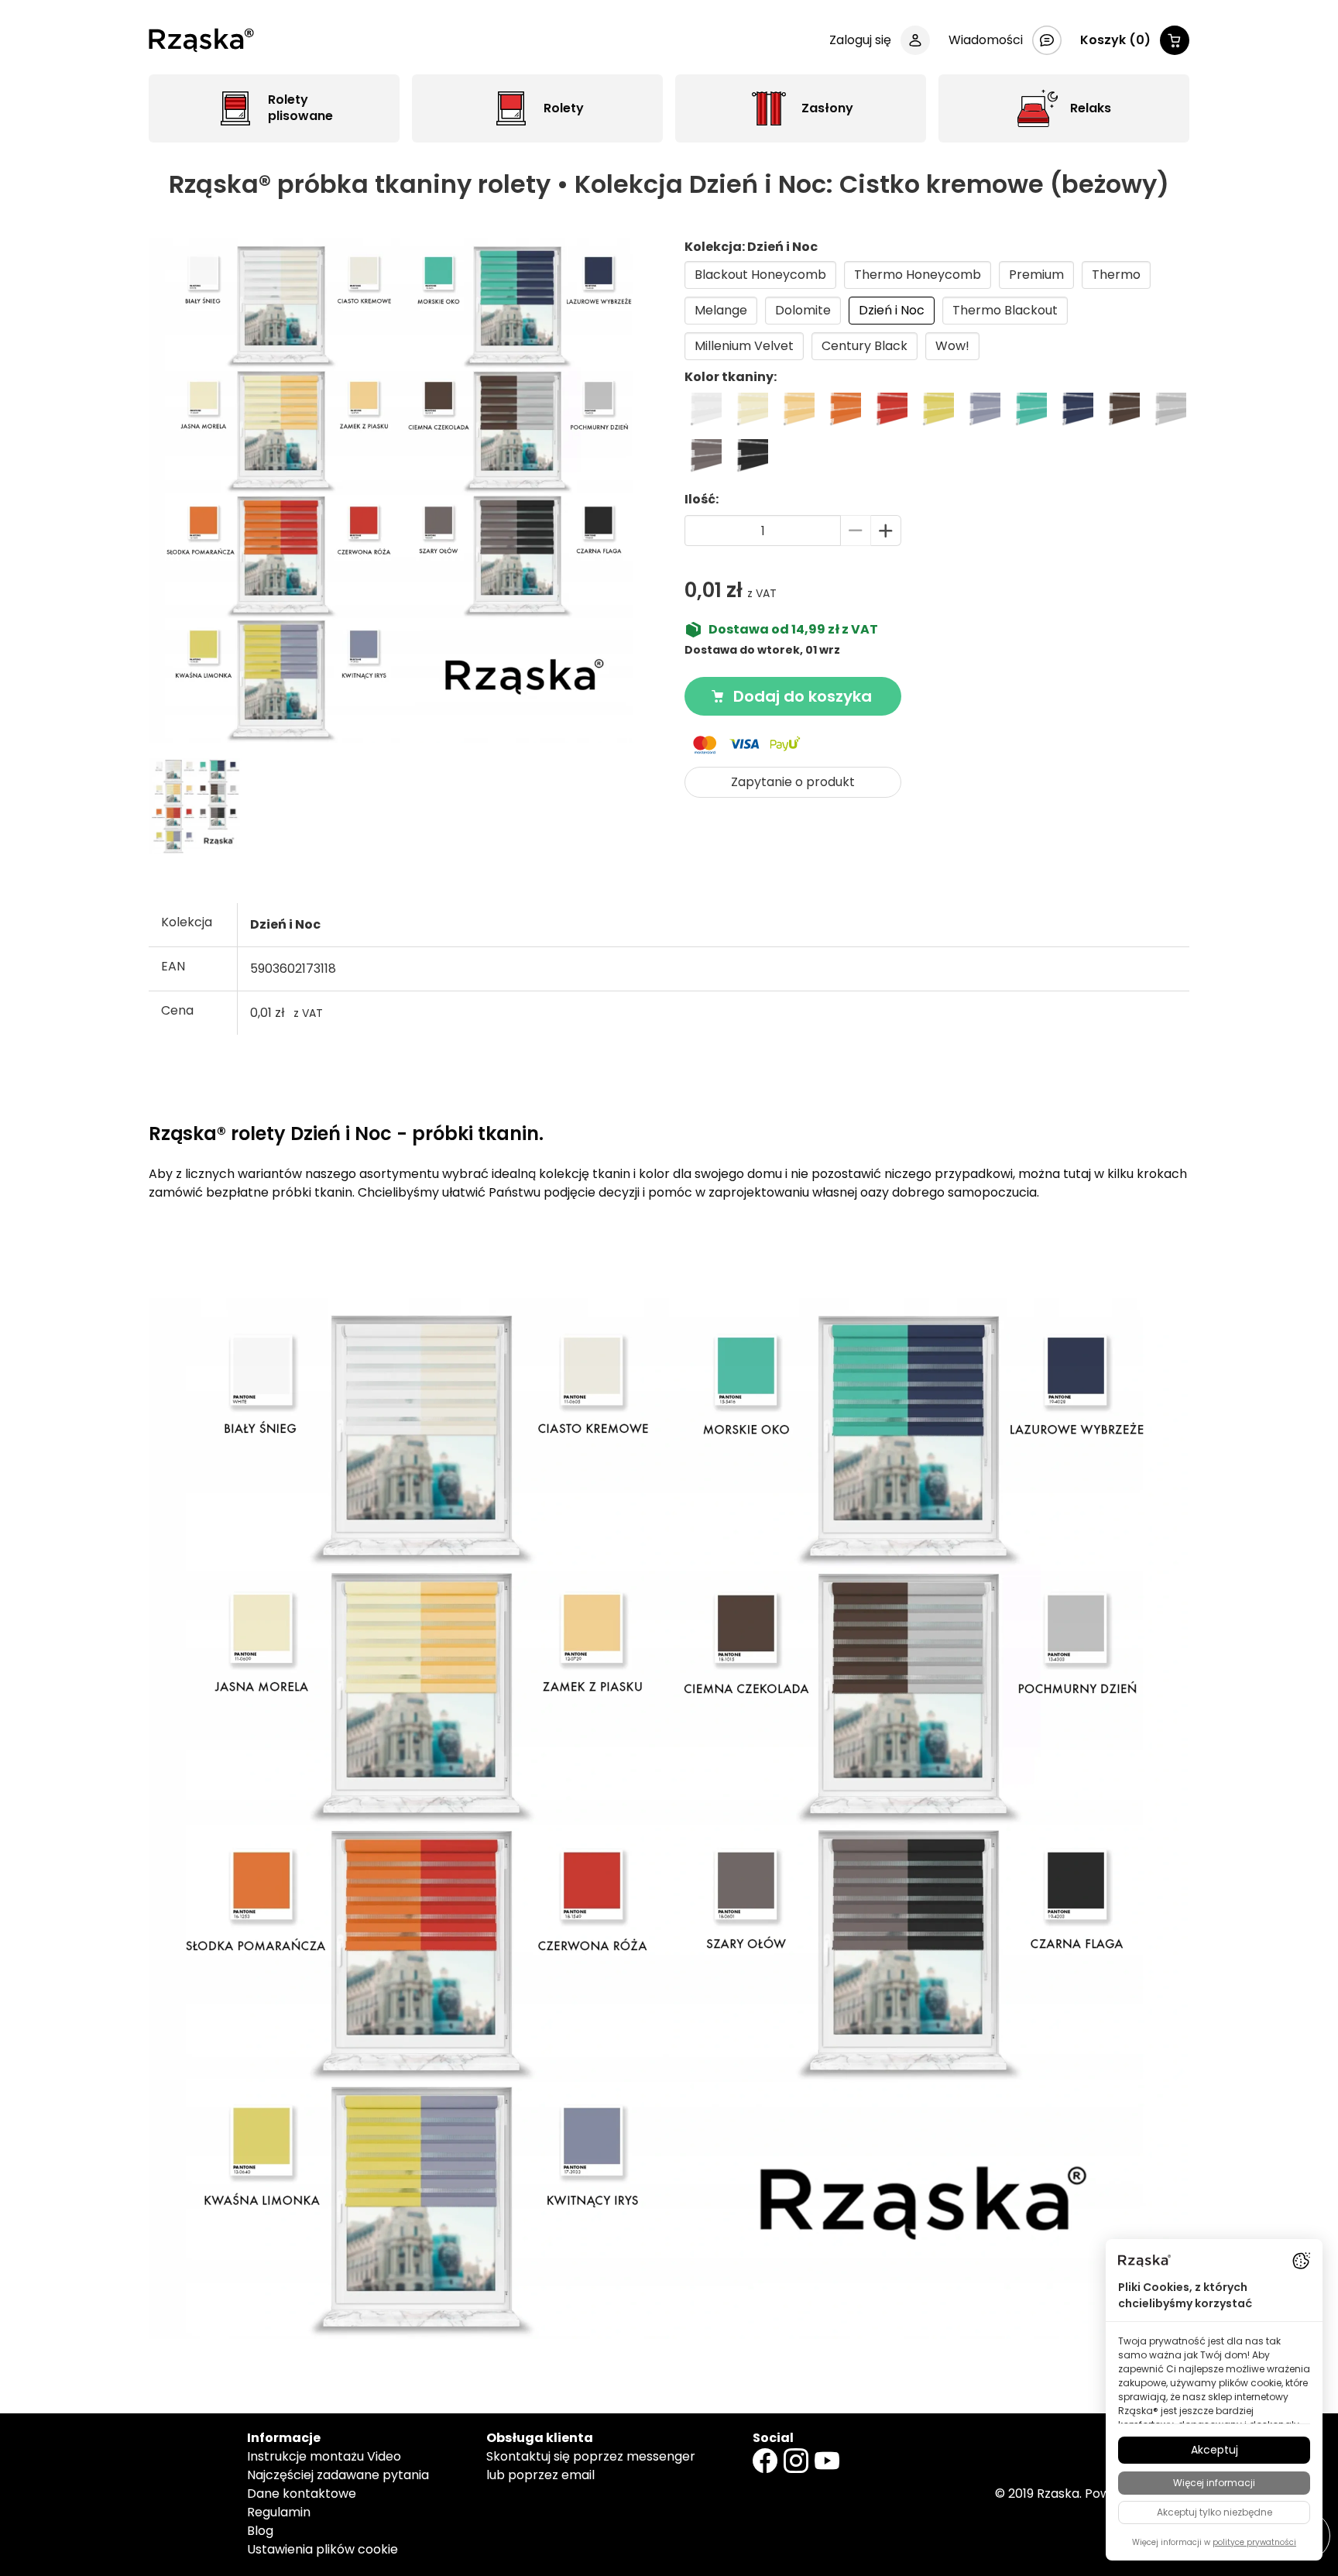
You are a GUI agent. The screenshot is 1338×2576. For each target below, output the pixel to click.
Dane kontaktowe (302, 2494)
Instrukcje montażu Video (324, 2456)
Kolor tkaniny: (731, 377)
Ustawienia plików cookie (322, 2549)
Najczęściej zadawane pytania (338, 2475)
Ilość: (702, 499)
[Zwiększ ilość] (886, 531)
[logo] (201, 40)
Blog (260, 2531)
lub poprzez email (540, 2475)
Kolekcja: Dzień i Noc (751, 247)
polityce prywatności (1254, 2542)
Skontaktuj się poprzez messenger (591, 2456)
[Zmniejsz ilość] (856, 531)
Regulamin (279, 2512)
